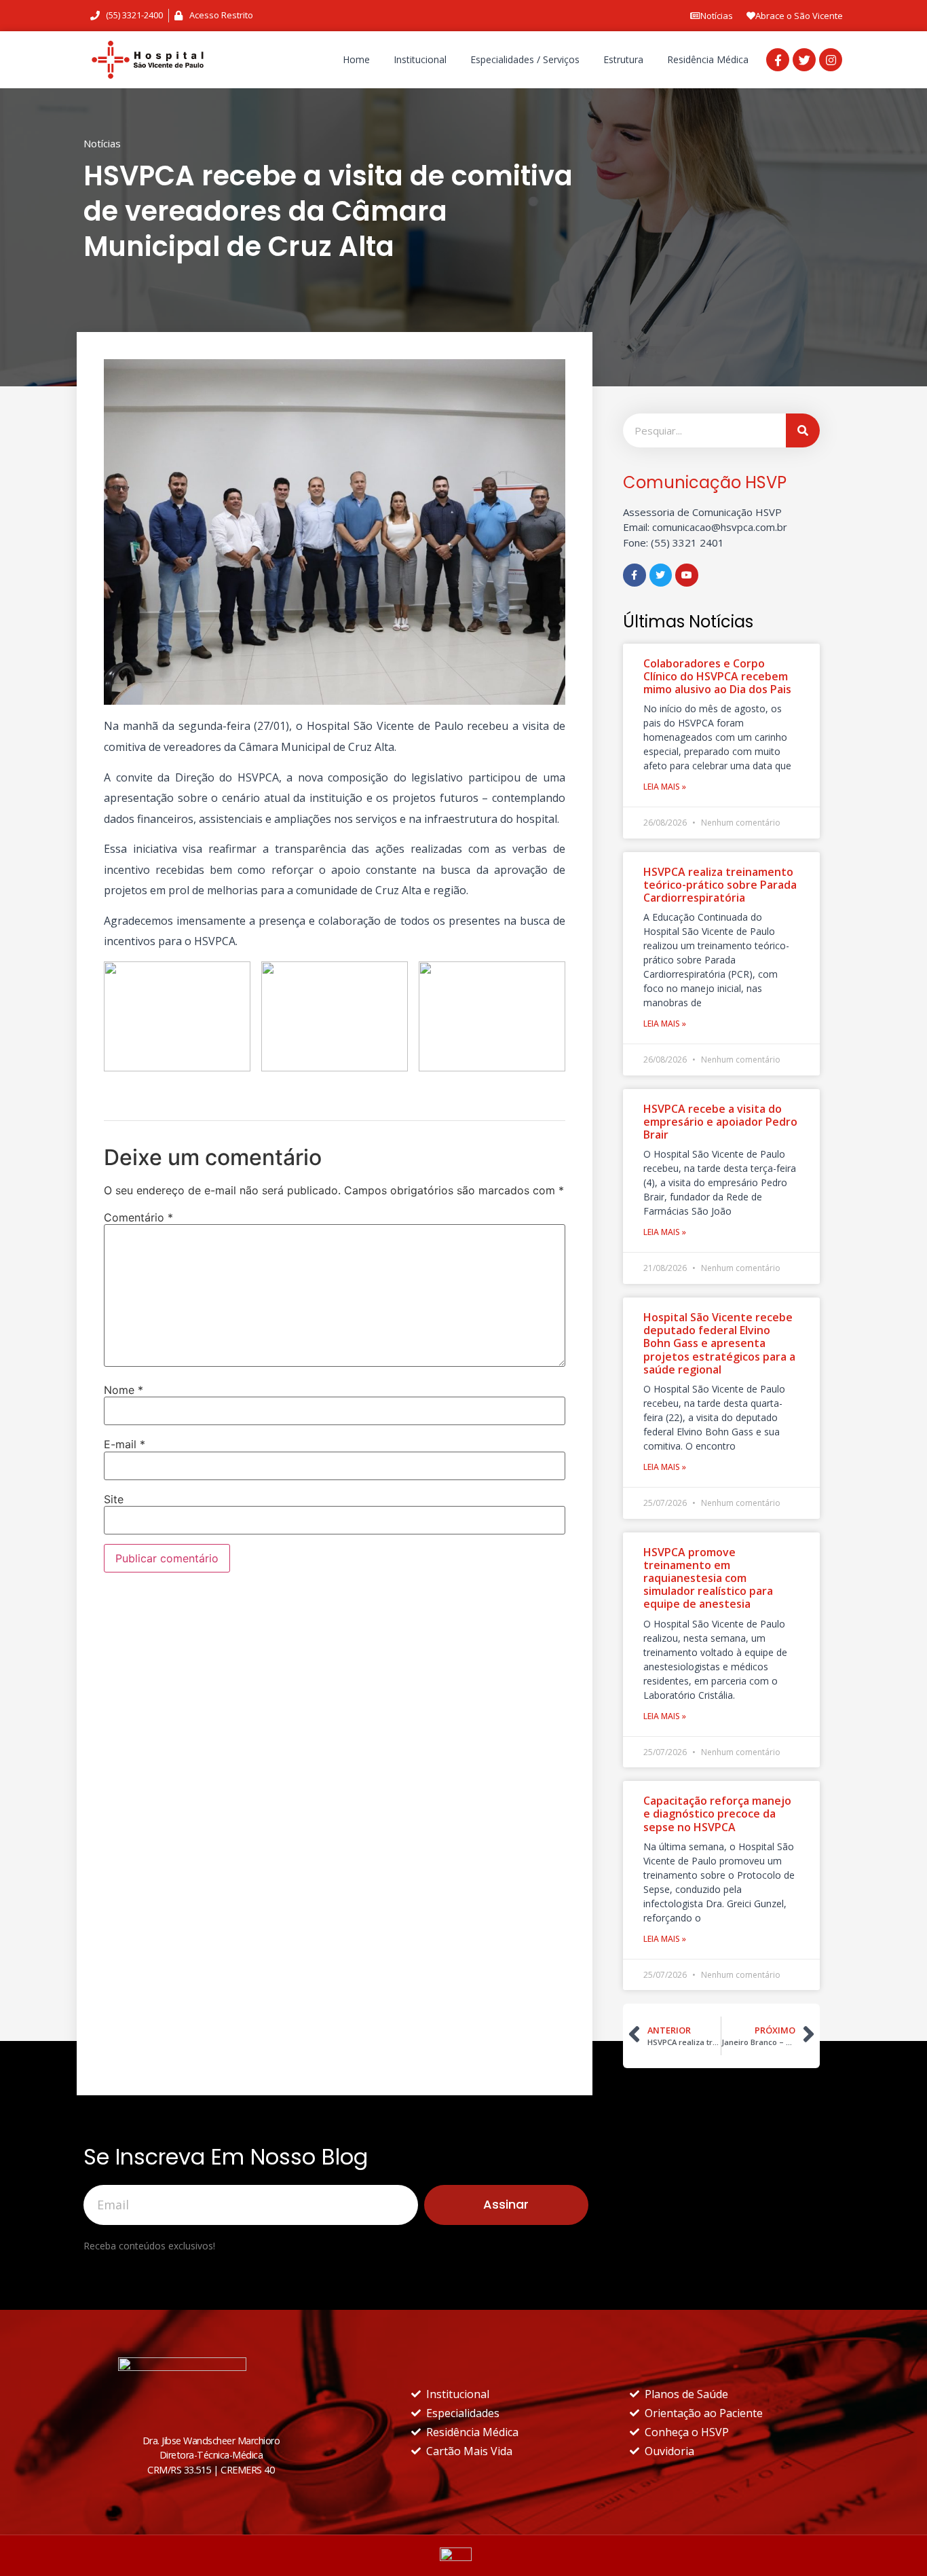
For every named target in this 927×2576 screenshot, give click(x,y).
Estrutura (623, 59)
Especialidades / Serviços (525, 59)
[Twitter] (804, 60)
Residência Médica (708, 59)
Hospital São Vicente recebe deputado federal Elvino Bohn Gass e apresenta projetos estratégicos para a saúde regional (719, 1343)
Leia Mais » (665, 787)
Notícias (717, 16)
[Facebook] (778, 60)
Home (356, 59)
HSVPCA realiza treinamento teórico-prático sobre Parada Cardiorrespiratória (720, 885)
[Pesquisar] (803, 430)
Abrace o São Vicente (799, 16)
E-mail (125, 1444)
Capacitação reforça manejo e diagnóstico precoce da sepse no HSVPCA (717, 1814)
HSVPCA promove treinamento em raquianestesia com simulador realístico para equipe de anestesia (708, 1578)
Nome (124, 1390)
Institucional (420, 59)
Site (114, 1499)
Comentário (138, 1217)
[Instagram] (831, 60)
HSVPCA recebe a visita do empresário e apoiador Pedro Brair (720, 1122)
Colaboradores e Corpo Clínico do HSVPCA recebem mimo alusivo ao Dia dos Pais (717, 676)
